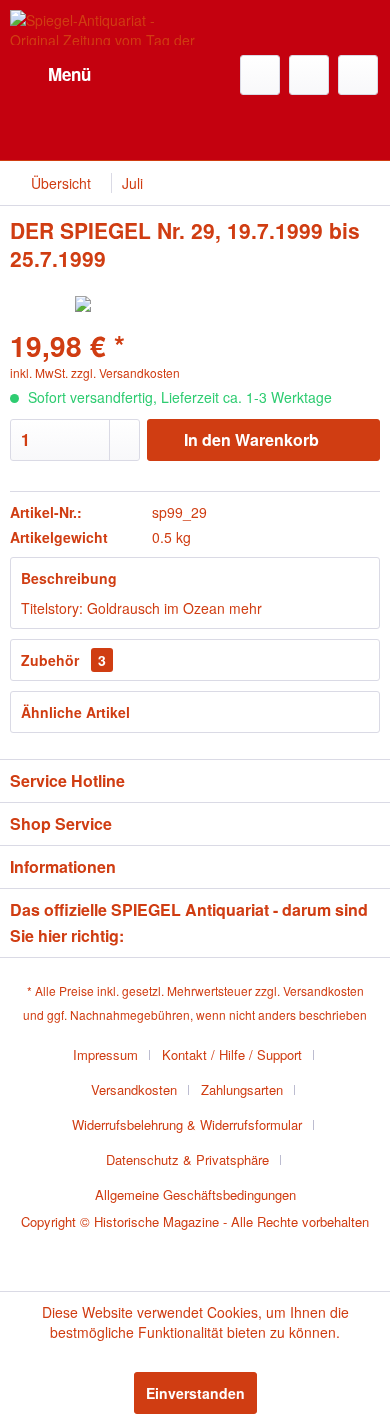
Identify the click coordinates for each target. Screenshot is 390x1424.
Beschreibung (69, 578)
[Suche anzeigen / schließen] (260, 75)
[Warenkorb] (358, 75)
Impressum (105, 1054)
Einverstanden (195, 1393)
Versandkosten (323, 990)
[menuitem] (50, 75)
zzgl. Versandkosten (125, 372)
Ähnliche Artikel (75, 712)
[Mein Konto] (309, 75)
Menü (69, 74)
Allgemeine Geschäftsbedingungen (195, 1194)
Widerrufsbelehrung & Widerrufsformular (187, 1124)
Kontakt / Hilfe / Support (232, 1054)
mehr (245, 608)
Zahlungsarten (242, 1089)
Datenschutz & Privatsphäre (187, 1159)
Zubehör (63, 660)
